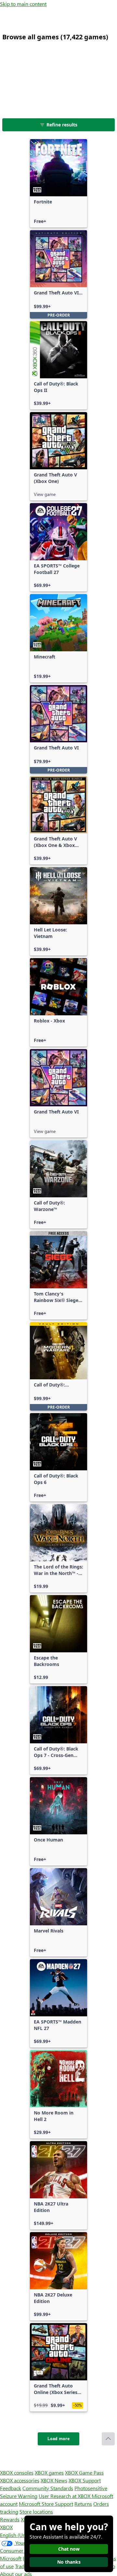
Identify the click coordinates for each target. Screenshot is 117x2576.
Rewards (10, 2519)
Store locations (36, 2511)
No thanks (69, 2562)
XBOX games (49, 2472)
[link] (58, 183)
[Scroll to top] (108, 2439)
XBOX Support (85, 2480)
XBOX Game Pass (84, 2472)
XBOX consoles (17, 2472)
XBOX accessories (20, 2480)
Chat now (69, 2549)
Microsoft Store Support (46, 2504)
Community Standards (48, 2488)
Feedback (11, 2488)
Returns (83, 2504)
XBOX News (54, 2480)
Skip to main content (23, 4)
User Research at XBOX (65, 2496)
